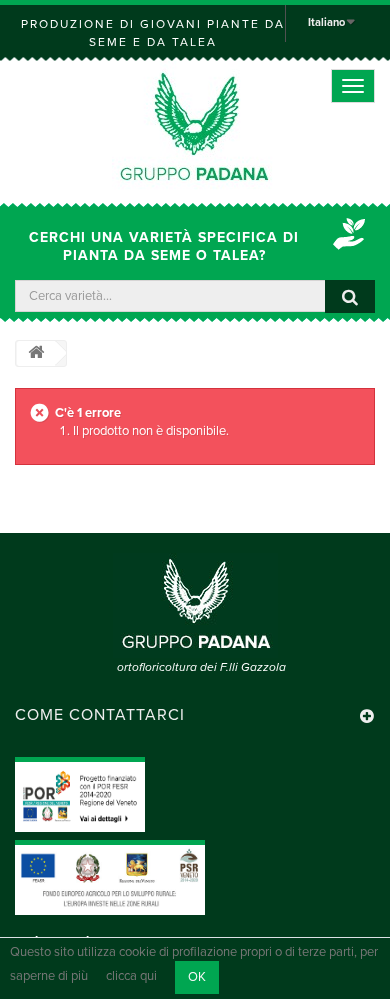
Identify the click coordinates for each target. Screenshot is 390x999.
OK (197, 977)
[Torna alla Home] (36, 353)
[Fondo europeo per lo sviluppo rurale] (110, 877)
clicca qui (131, 977)
